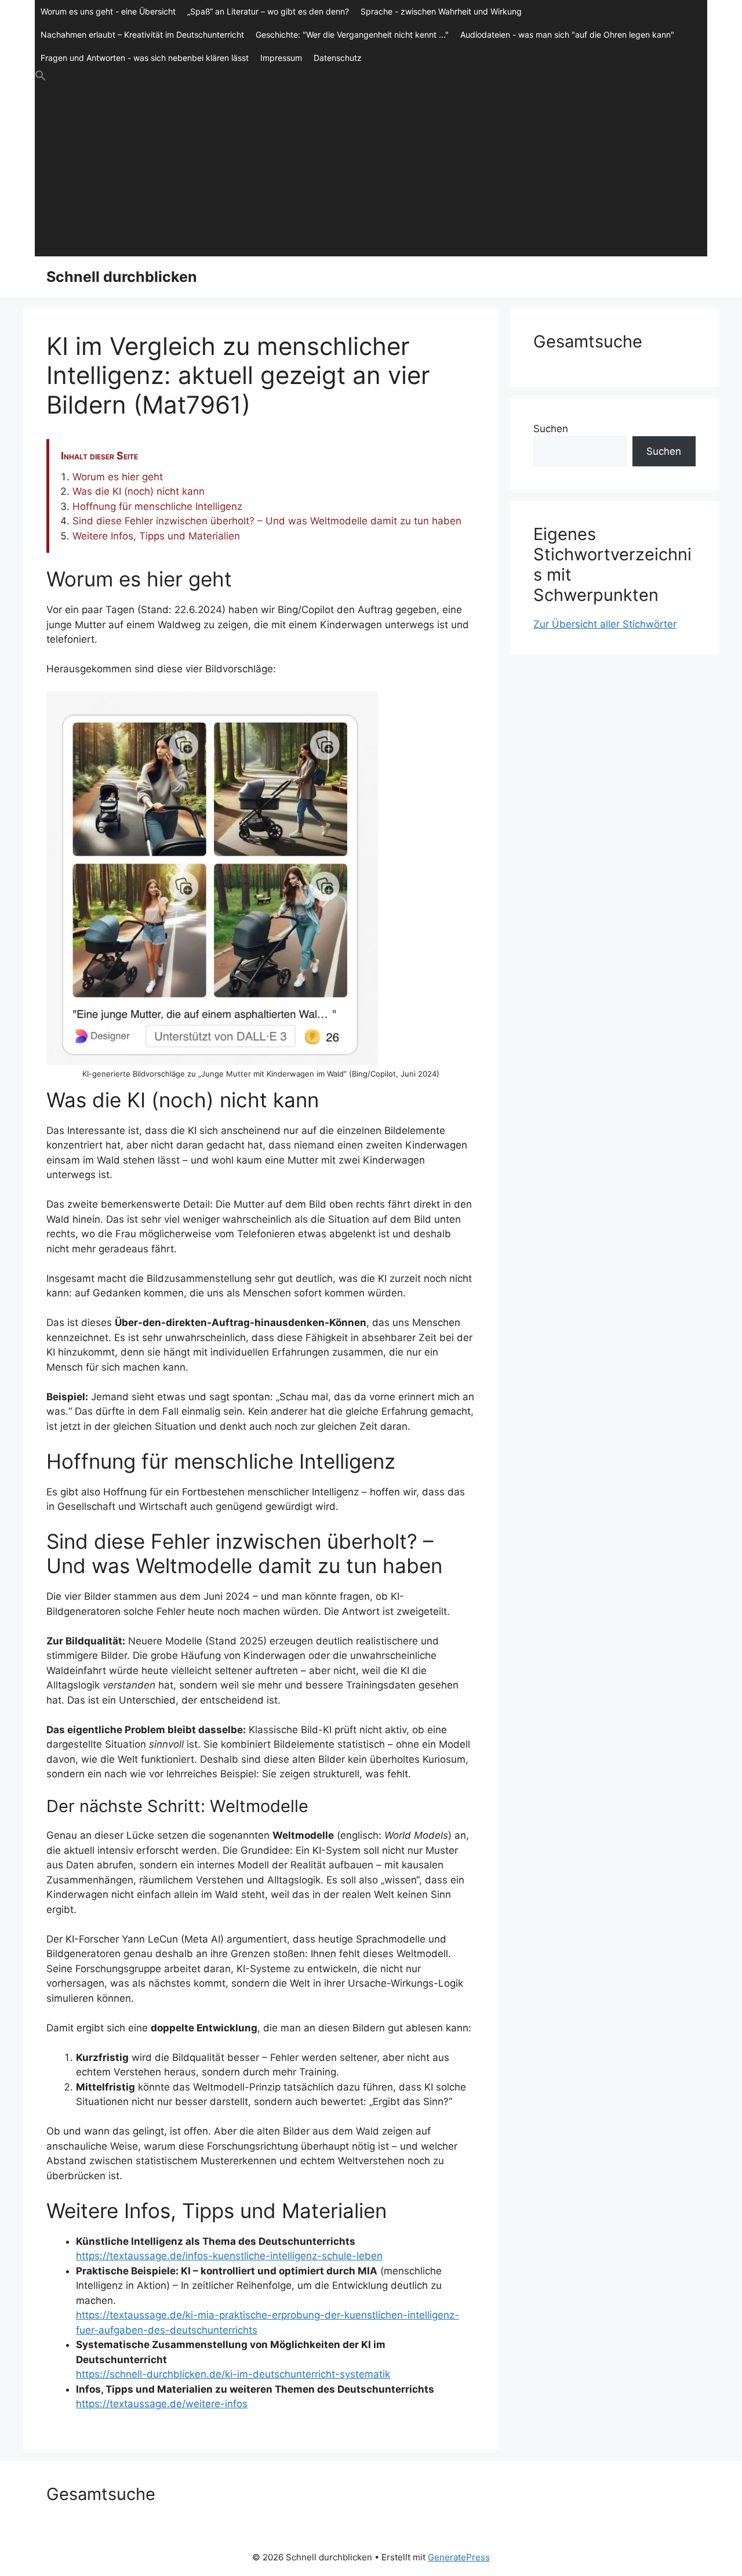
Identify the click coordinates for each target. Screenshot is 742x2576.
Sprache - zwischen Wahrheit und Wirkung (441, 11)
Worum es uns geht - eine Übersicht (108, 11)
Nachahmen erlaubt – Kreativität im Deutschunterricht (142, 35)
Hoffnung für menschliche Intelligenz (157, 506)
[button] (371, 76)
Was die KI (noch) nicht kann (139, 491)
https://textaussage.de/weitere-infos (162, 2404)
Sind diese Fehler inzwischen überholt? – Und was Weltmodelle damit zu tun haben (267, 521)
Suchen (551, 429)
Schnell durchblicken (122, 277)
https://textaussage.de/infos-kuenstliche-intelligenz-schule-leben (229, 2256)
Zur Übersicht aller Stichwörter (605, 624)
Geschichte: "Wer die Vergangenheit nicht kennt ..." (352, 35)
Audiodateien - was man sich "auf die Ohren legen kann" (567, 35)
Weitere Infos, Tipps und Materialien (156, 536)
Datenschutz (338, 58)
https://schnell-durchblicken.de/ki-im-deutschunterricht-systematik (233, 2374)
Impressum (281, 58)
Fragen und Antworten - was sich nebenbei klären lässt (145, 58)
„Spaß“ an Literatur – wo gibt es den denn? (268, 11)
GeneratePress (459, 2557)
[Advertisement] (371, 169)
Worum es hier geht (118, 477)
